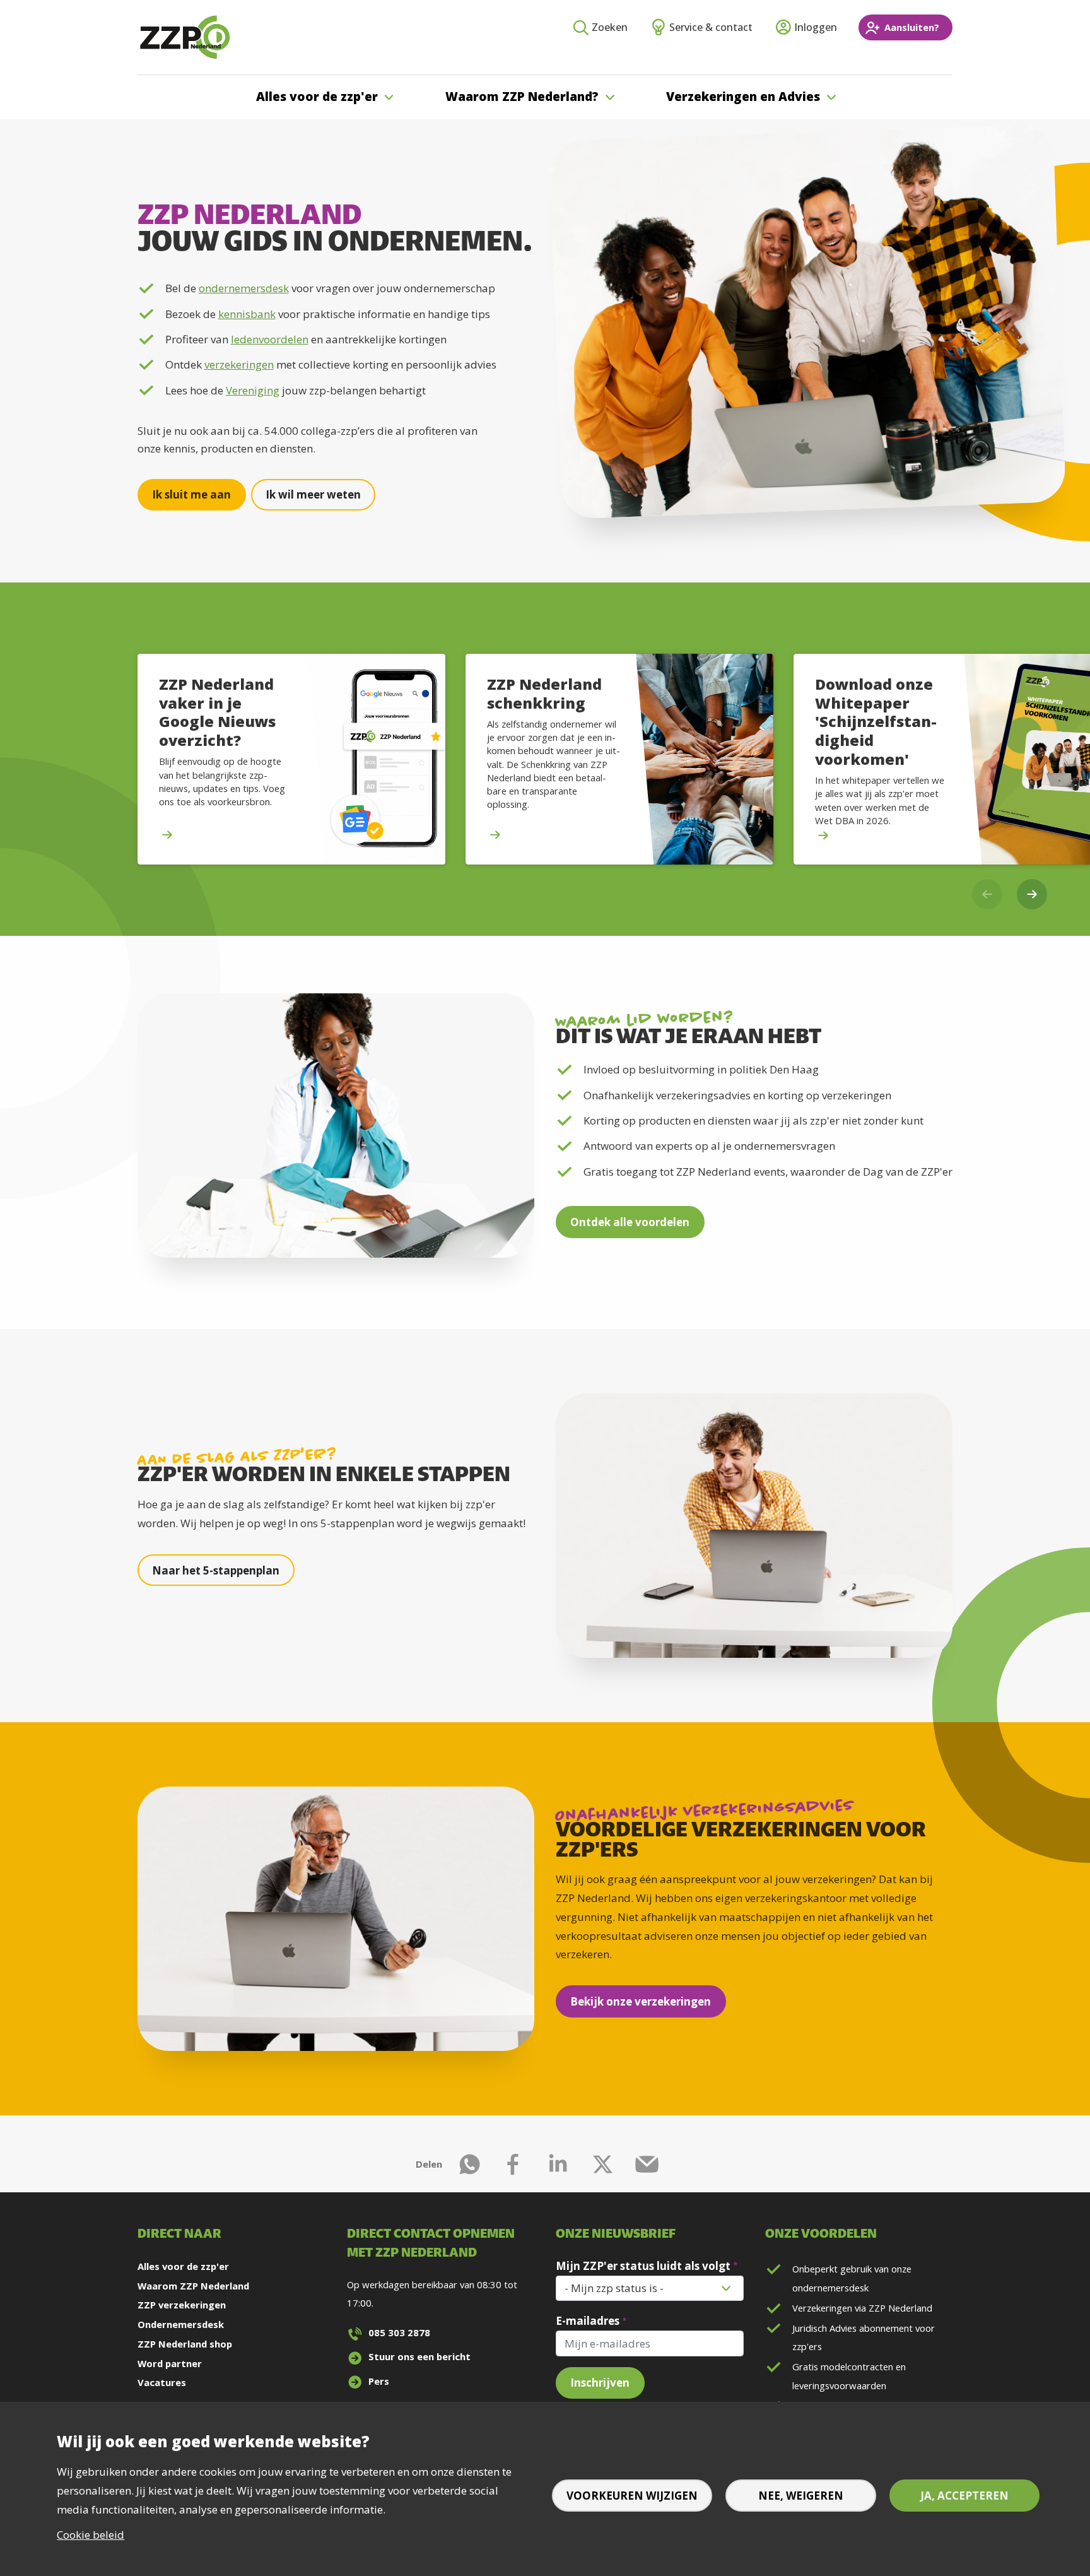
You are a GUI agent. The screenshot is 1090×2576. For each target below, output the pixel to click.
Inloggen (816, 27)
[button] (1032, 894)
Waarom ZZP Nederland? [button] (522, 97)
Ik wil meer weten (313, 494)
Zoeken (610, 27)
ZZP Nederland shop (185, 2344)
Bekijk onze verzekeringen (641, 2001)
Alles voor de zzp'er (183, 2266)
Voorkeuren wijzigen (632, 2496)
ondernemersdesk (244, 288)
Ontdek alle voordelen (630, 1222)
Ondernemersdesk (181, 2324)
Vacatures (162, 2382)
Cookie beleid (91, 2535)
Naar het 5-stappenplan (216, 1570)
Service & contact (711, 27)
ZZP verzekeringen (182, 2305)
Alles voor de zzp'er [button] (317, 97)
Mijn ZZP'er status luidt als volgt (643, 2266)
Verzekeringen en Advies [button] (743, 97)
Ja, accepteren (964, 2496)
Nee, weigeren (801, 2496)
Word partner (170, 2363)
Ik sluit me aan (191, 494)
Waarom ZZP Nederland (193, 2286)
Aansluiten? (912, 27)
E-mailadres (588, 2321)
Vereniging (253, 390)
